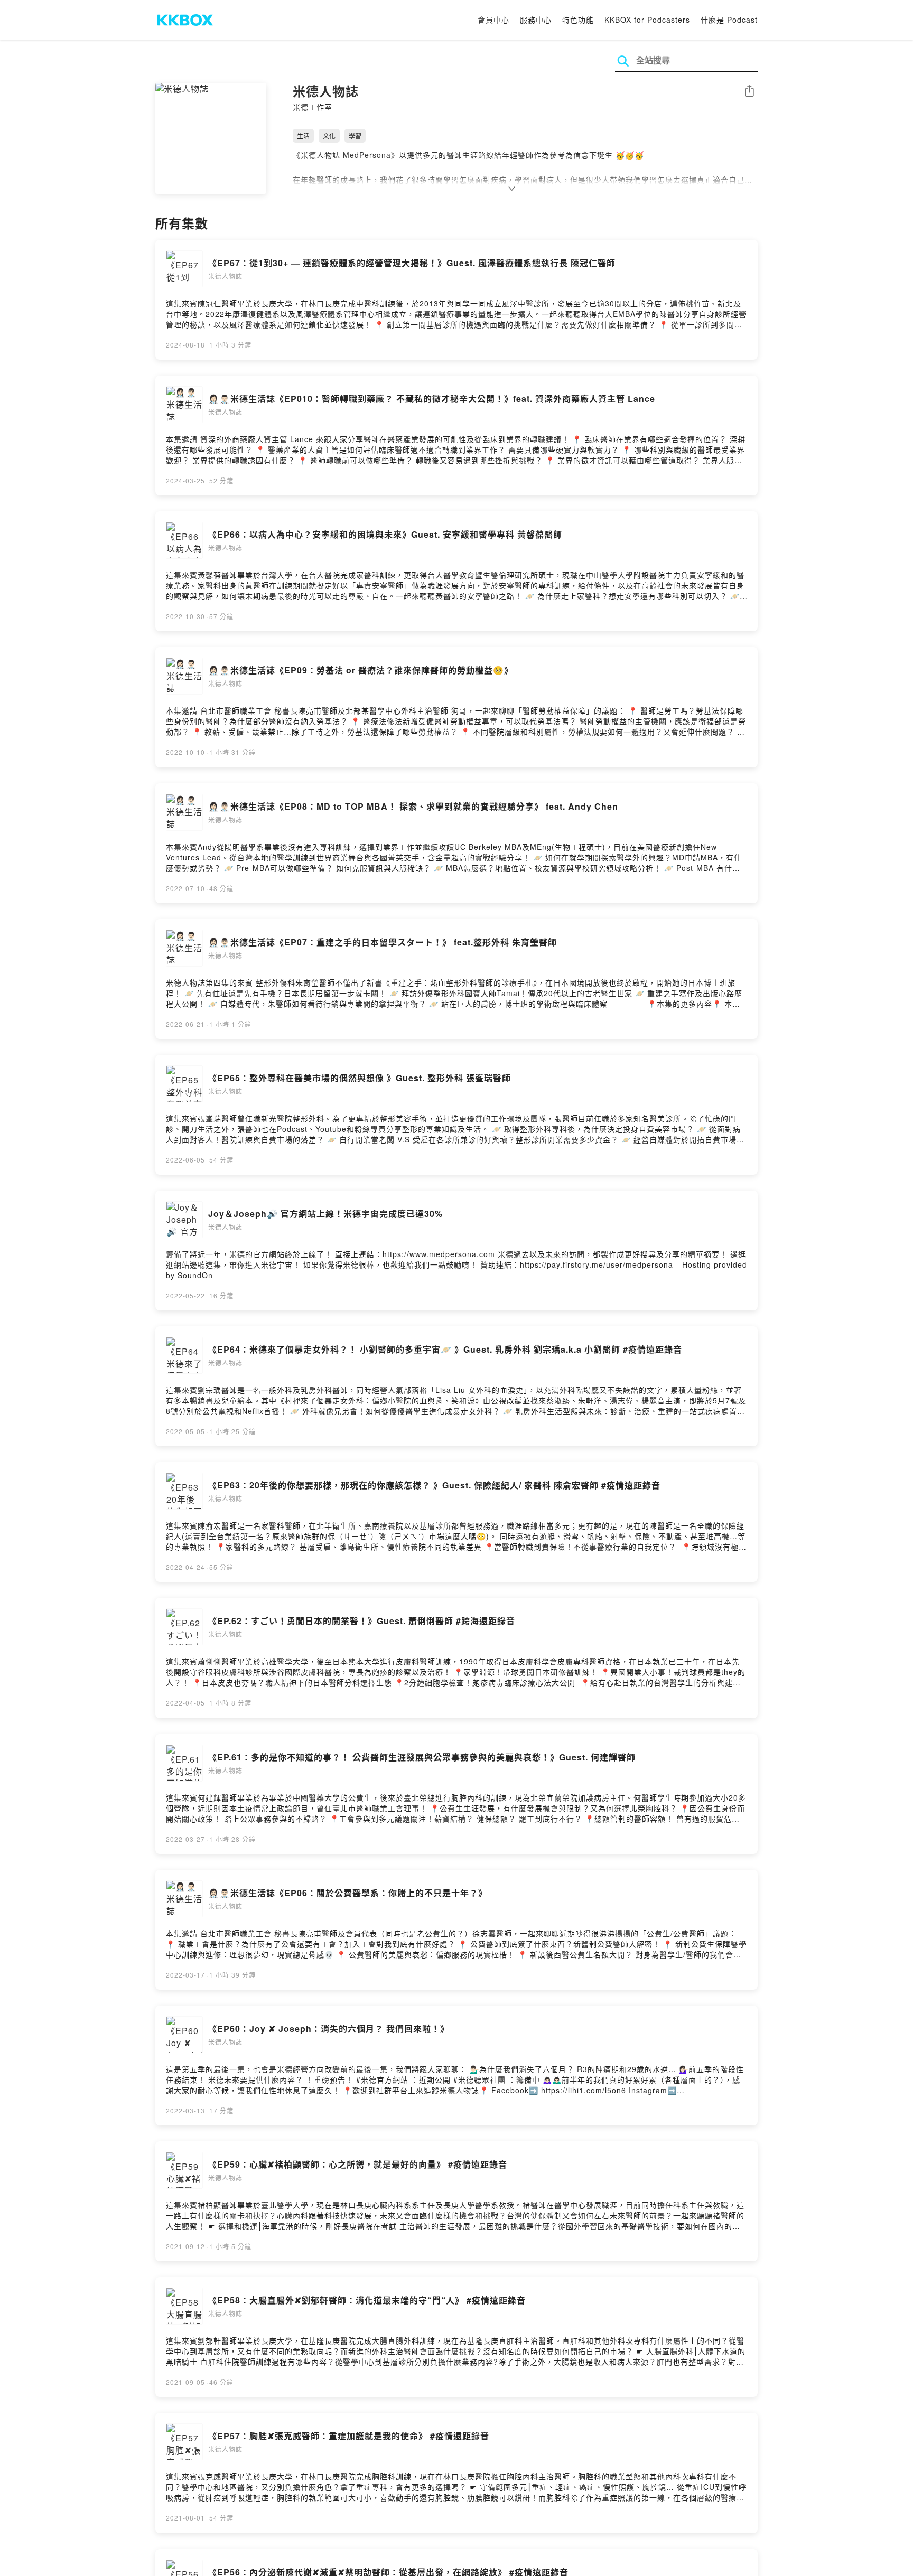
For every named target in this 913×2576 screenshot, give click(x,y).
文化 (329, 135)
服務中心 (536, 20)
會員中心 (493, 20)
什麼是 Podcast (729, 20)
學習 (355, 135)
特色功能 (578, 20)
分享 (749, 92)
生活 (303, 135)
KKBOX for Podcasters (647, 20)
